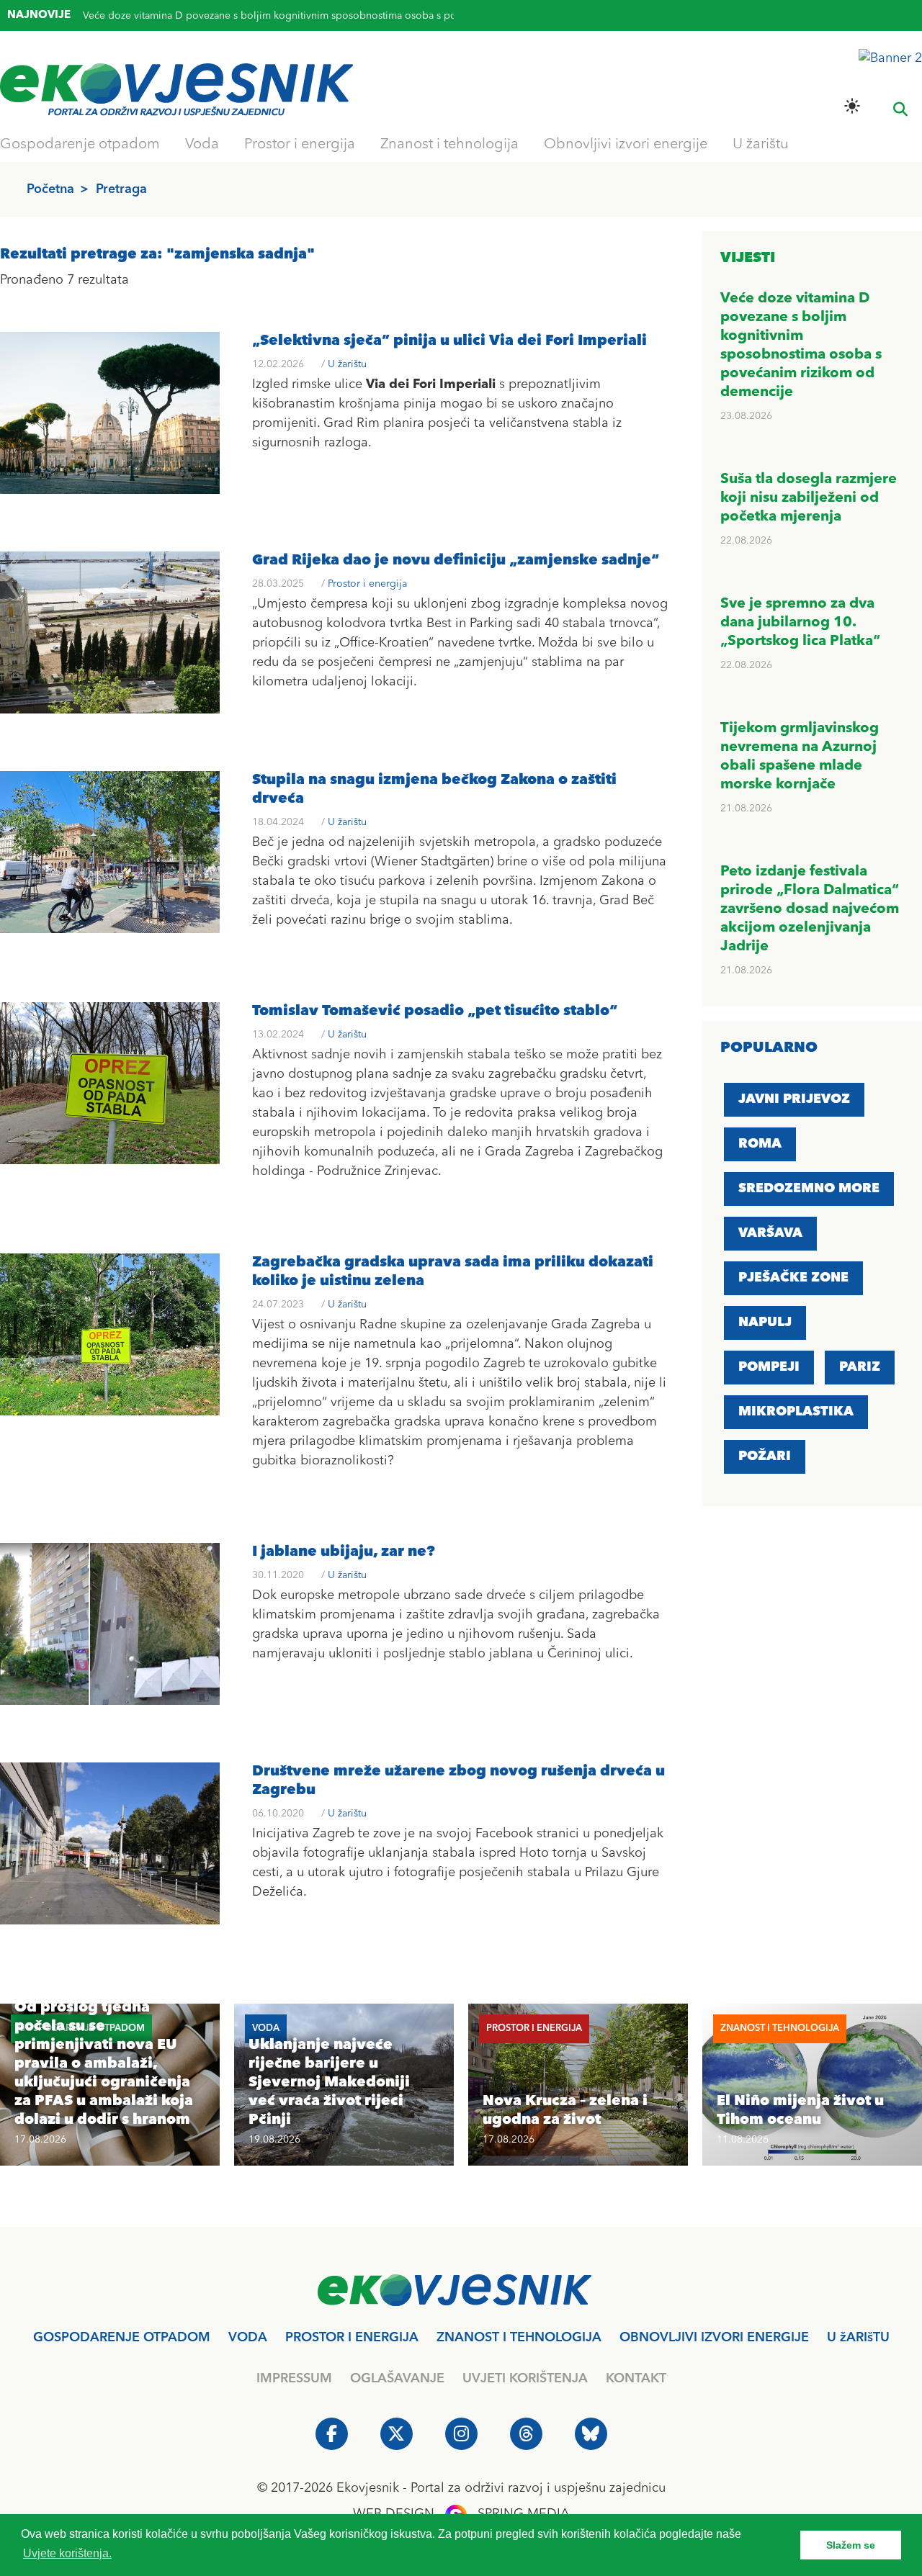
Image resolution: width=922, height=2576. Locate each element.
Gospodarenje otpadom (80, 145)
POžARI (765, 1456)
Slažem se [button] (851, 2545)
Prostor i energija (300, 145)
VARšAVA (770, 1233)
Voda (202, 145)
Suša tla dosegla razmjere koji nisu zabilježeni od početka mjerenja (238, 18)
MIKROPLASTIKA (796, 1412)
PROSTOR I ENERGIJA (352, 2338)
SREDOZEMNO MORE (809, 1189)
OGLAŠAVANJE (397, 2379)
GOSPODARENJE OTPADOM (122, 2338)
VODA (248, 2338)
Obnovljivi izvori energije (626, 145)
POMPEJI (769, 1367)
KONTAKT (636, 2379)
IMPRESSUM (294, 2379)
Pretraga (121, 189)
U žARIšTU (858, 2338)
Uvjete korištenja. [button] (67, 2553)
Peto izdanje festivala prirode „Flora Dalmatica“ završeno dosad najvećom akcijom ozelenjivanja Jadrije (810, 909)
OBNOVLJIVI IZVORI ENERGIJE (714, 2338)
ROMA (760, 1144)
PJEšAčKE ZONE (793, 1278)
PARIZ (860, 1367)
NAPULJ (765, 1323)
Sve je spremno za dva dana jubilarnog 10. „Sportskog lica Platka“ (800, 623)
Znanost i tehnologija (449, 145)
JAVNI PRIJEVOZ (794, 1099)
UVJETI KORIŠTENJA (525, 2379)
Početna (50, 189)
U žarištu (761, 145)
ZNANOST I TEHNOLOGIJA (519, 2338)
